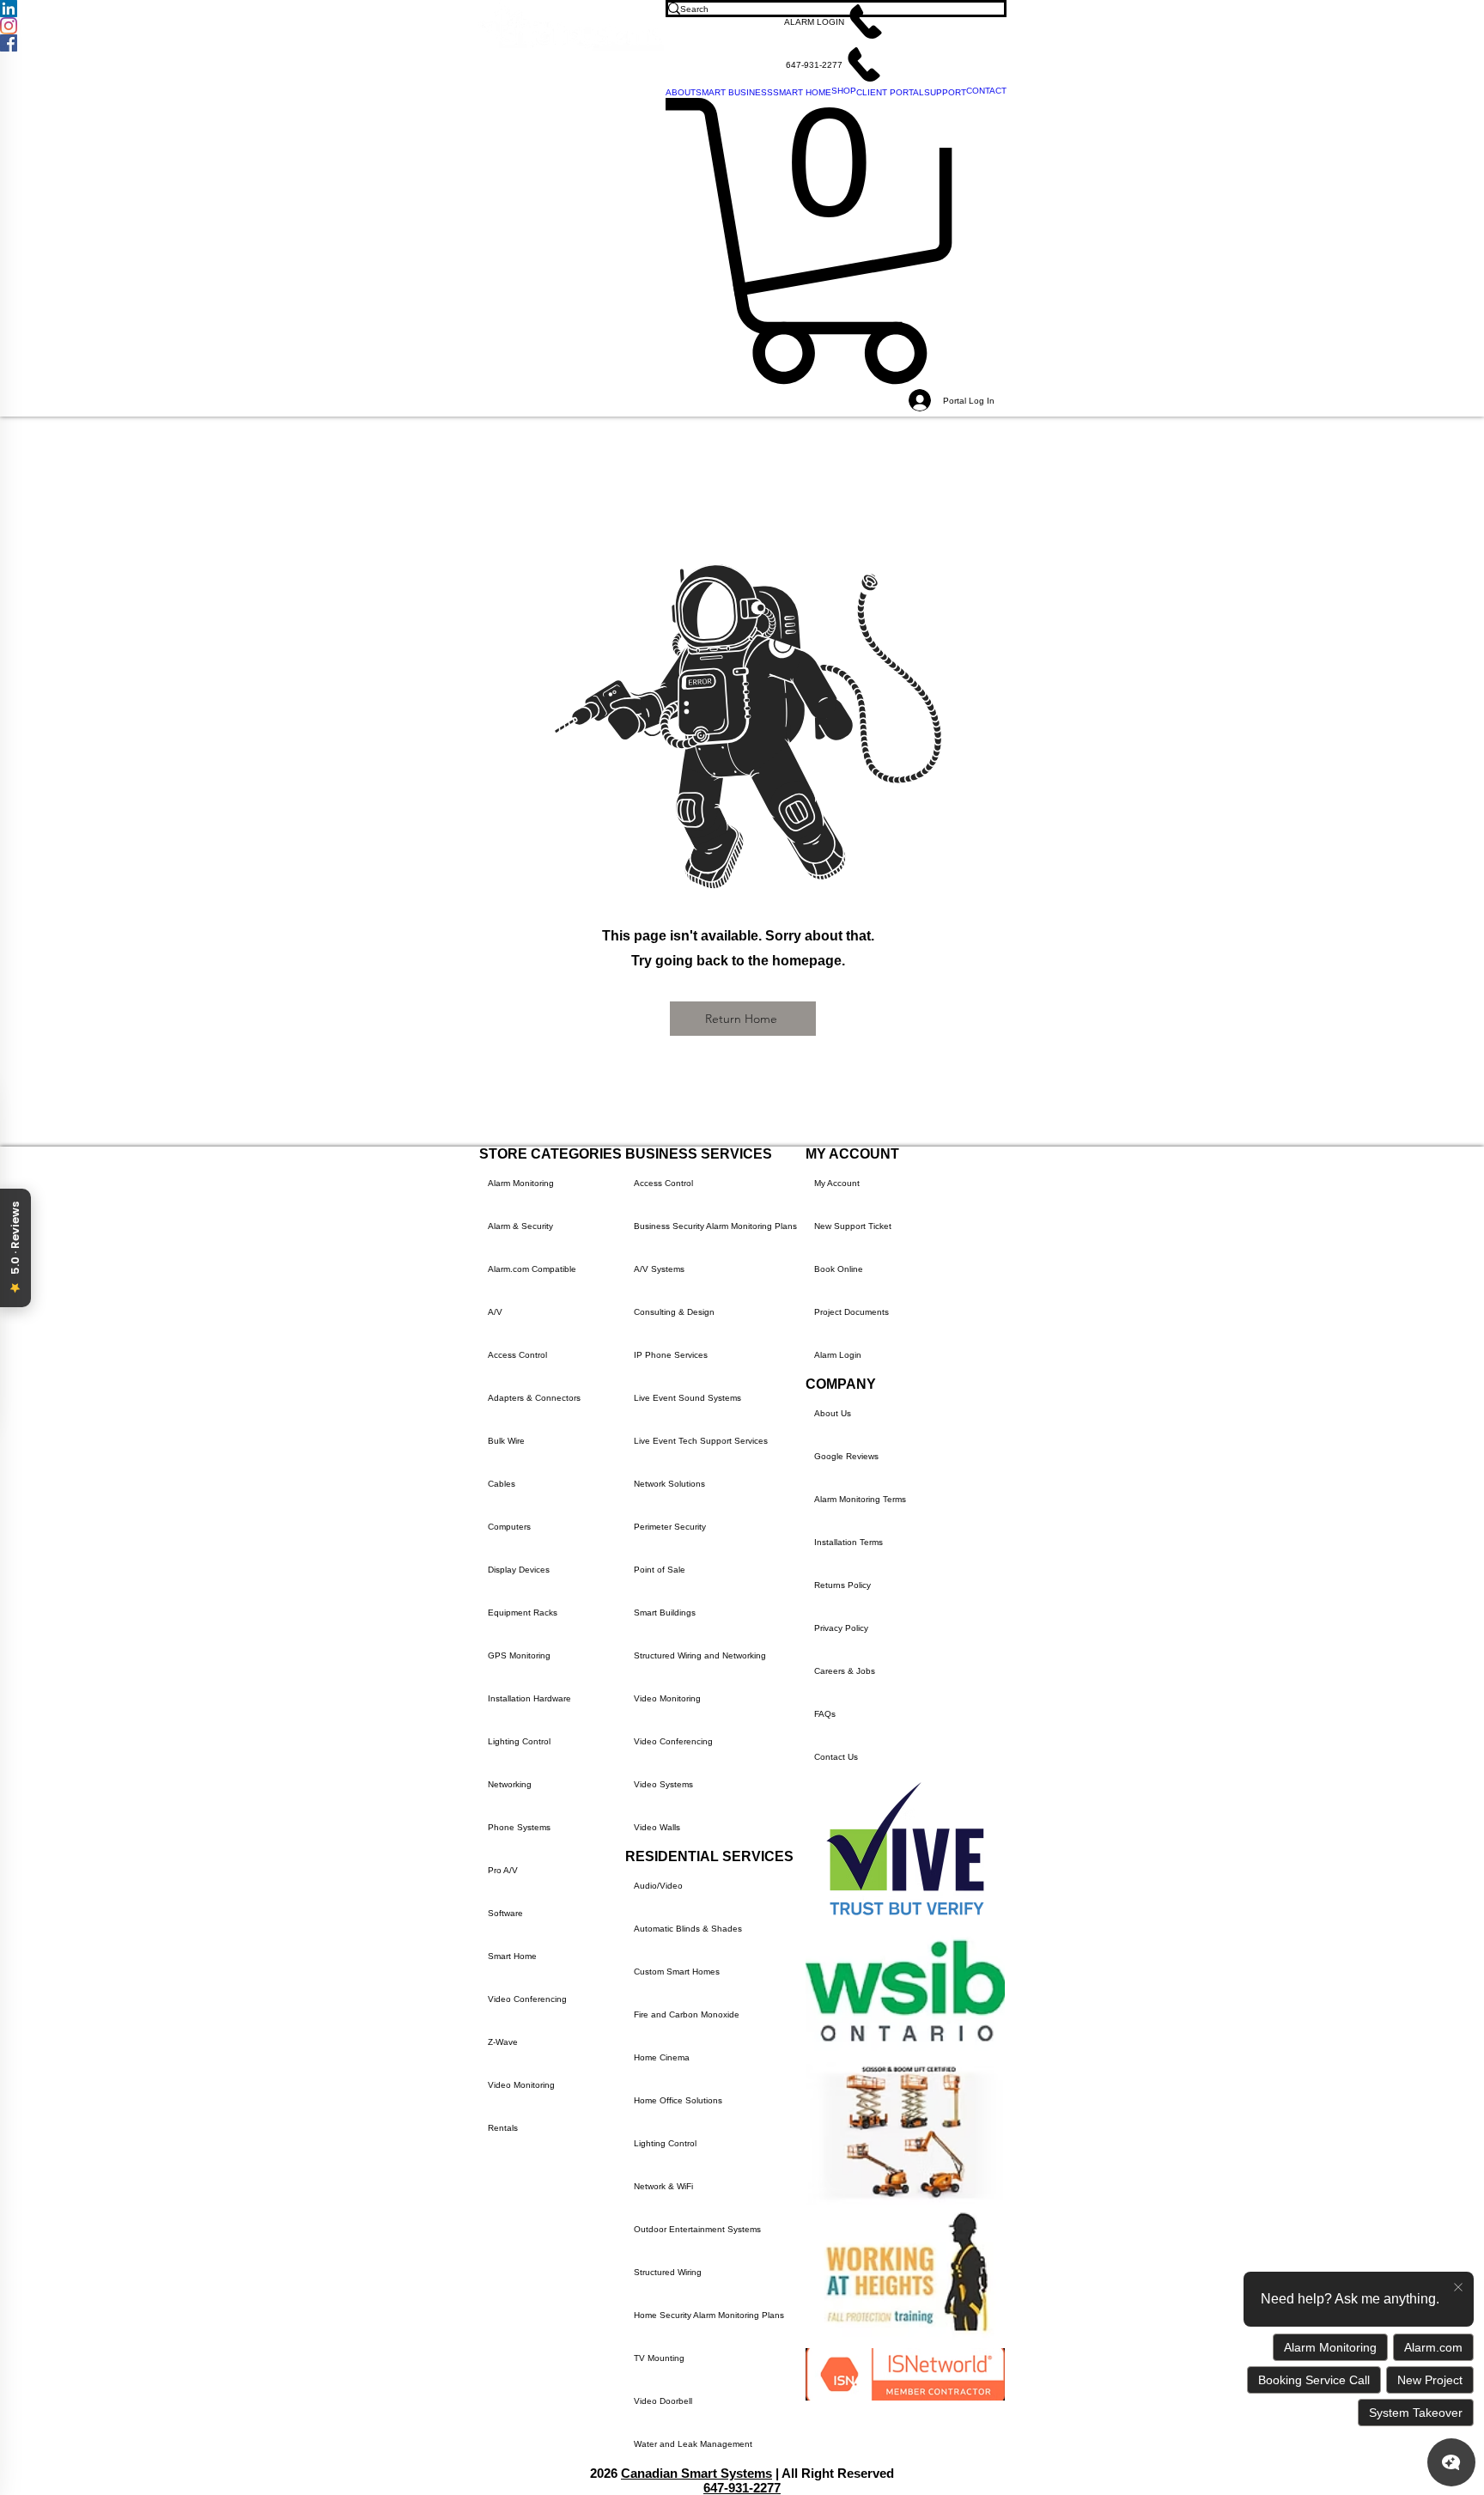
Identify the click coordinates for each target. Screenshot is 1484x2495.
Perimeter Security (670, 1527)
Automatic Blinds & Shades (688, 1929)
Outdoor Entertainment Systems (697, 2229)
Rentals (503, 2128)
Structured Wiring (668, 2272)
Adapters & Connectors (534, 1398)
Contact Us (836, 1757)
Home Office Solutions (678, 2100)
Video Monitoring (521, 2085)
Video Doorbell (663, 2401)
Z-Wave (503, 2042)
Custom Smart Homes (677, 1972)
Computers (509, 1527)
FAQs (825, 1714)
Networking (510, 1784)
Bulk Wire (506, 1441)
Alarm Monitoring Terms (860, 1499)
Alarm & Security (520, 1226)
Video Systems (663, 1784)
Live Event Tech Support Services (701, 1441)
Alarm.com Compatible (532, 1269)
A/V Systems (659, 1269)
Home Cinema (662, 2057)
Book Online (839, 1269)
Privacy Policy (841, 1628)
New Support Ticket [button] (853, 1226)
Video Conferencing (527, 1999)
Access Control (517, 1355)
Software (505, 1913)
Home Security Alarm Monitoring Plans (709, 2315)
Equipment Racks (523, 1613)
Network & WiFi (663, 2186)
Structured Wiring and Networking (700, 1655)
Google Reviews (846, 1456)
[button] (836, 21)
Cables (502, 1484)
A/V (495, 1312)
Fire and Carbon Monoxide (687, 2014)
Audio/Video (658, 1886)
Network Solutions (669, 1484)
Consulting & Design (674, 1312)
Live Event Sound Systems (687, 1398)
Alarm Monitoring (521, 1183)
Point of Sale (660, 1570)
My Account (837, 1183)
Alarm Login (838, 1355)
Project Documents (851, 1312)
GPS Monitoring (519, 1655)
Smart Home (512, 1956)
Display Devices (519, 1570)
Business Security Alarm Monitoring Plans (715, 1226)
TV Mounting (659, 2358)
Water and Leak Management (693, 2444)
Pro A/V (503, 1870)
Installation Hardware (529, 1698)
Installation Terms (848, 1542)
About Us (833, 1413)
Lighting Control (519, 1741)
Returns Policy (842, 1585)
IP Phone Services (671, 1355)
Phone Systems (519, 1827)
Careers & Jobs (845, 1671)
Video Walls (657, 1827)
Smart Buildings (665, 1613)
